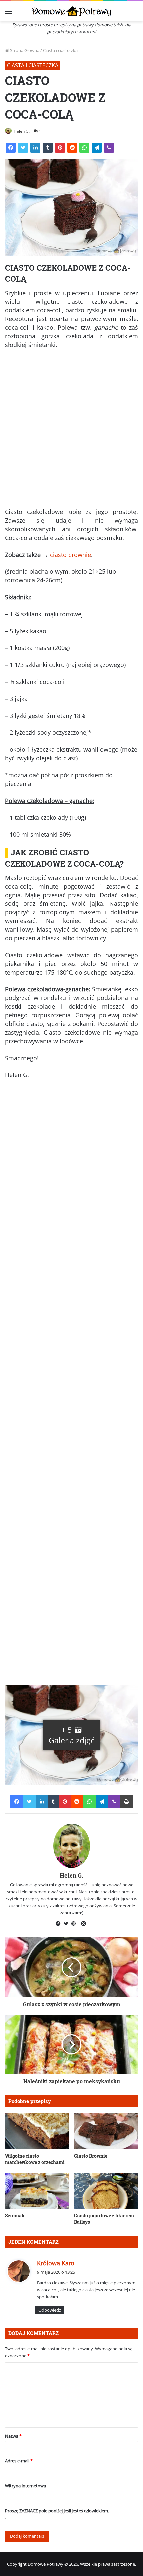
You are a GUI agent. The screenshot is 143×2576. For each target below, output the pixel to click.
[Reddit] (72, 148)
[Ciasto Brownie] (106, 2131)
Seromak (15, 2216)
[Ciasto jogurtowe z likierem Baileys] (106, 2191)
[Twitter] (23, 148)
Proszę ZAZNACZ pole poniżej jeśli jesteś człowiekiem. (57, 2511)
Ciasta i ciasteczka (60, 50)
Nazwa (13, 2436)
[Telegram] (97, 148)
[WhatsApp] (84, 148)
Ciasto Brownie (91, 2156)
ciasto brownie (71, 555)
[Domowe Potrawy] (71, 11)
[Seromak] (37, 2191)
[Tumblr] (48, 148)
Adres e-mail (19, 2461)
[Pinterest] (60, 148)
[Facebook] (11, 148)
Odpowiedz (50, 2310)
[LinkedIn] (35, 148)
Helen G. (22, 131)
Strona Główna (24, 50)
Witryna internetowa (25, 2486)
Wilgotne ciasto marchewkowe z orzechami (35, 2159)
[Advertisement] (71, 431)
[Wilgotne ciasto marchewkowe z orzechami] (37, 2131)
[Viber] (109, 148)
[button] (71, 1735)
